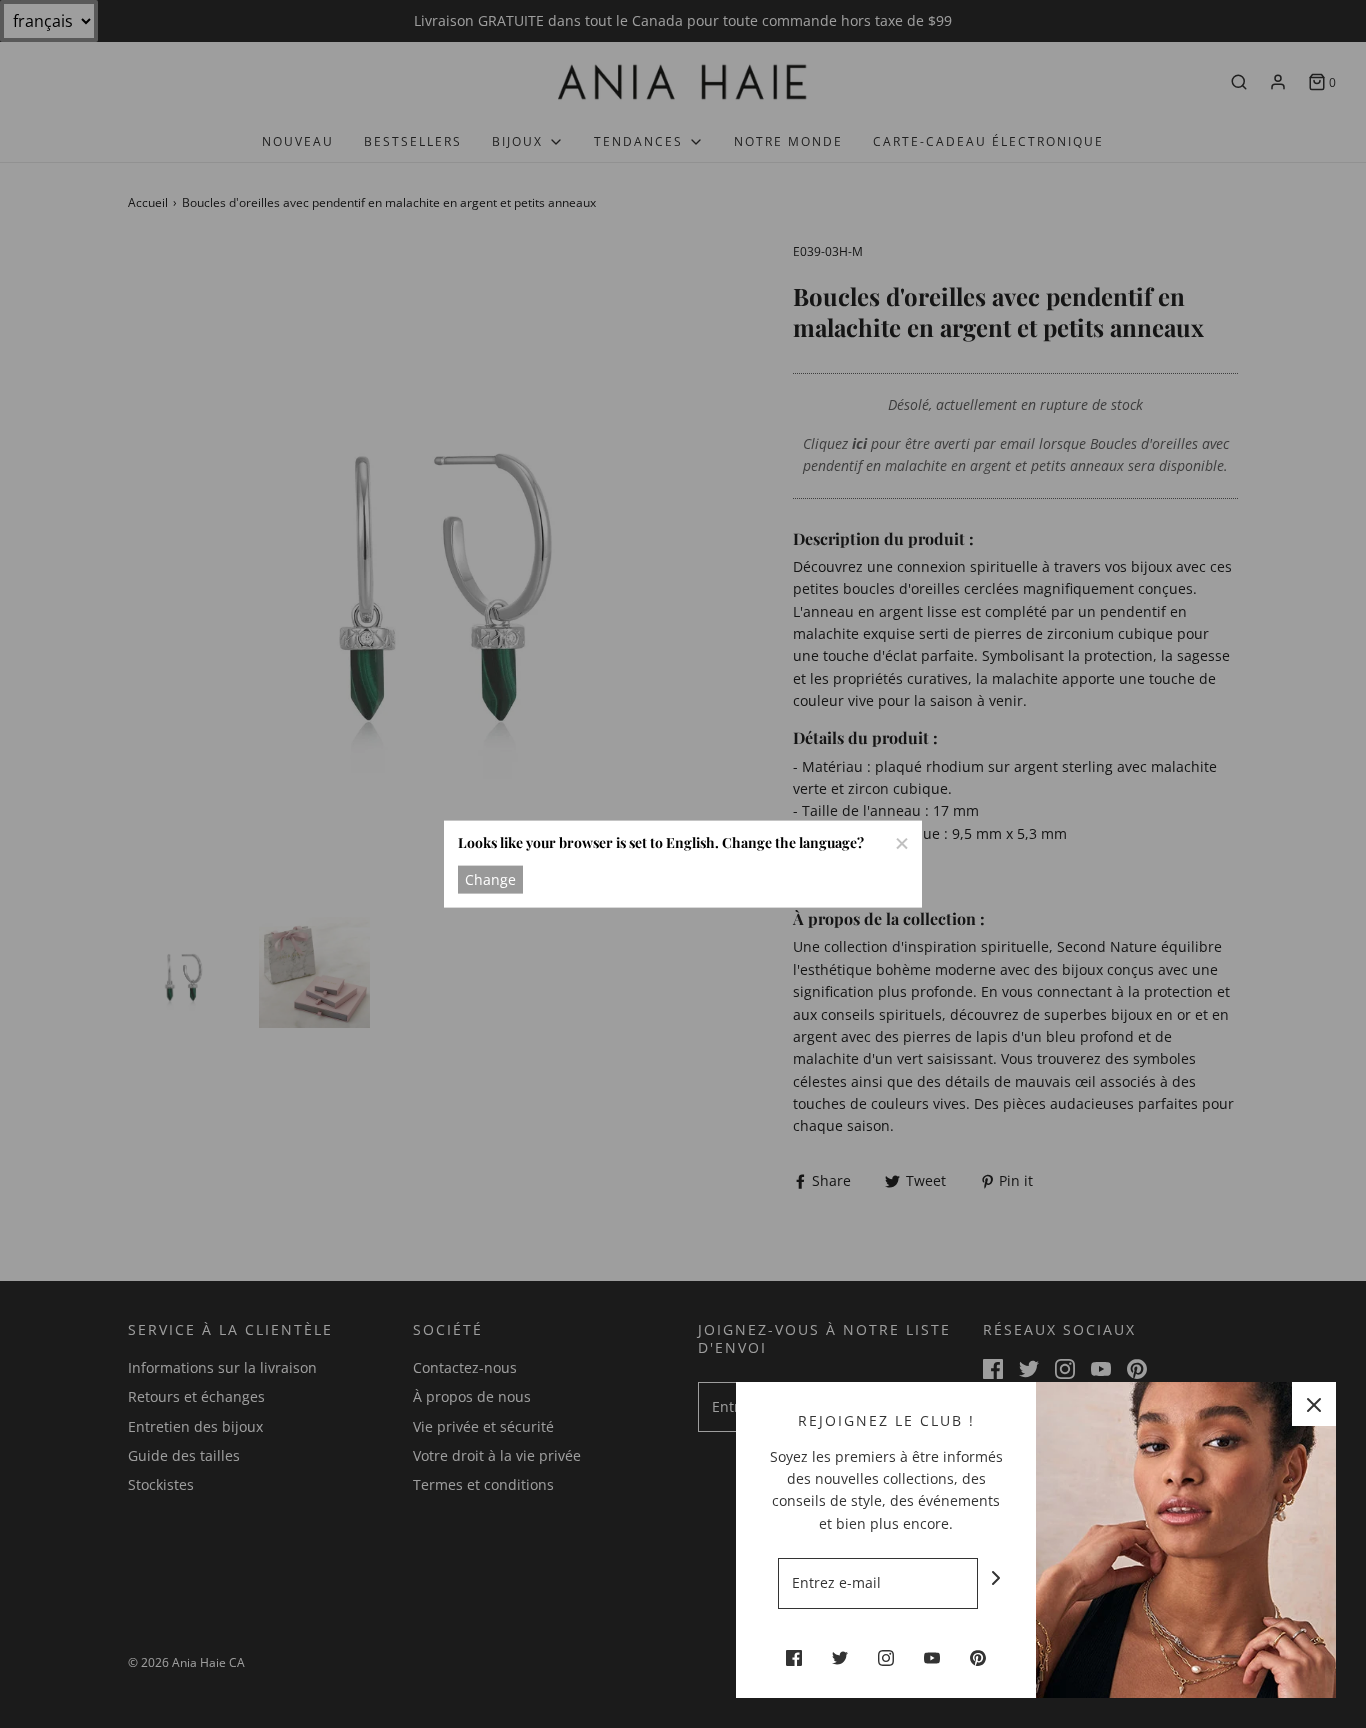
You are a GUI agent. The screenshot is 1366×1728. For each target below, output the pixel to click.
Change (490, 878)
